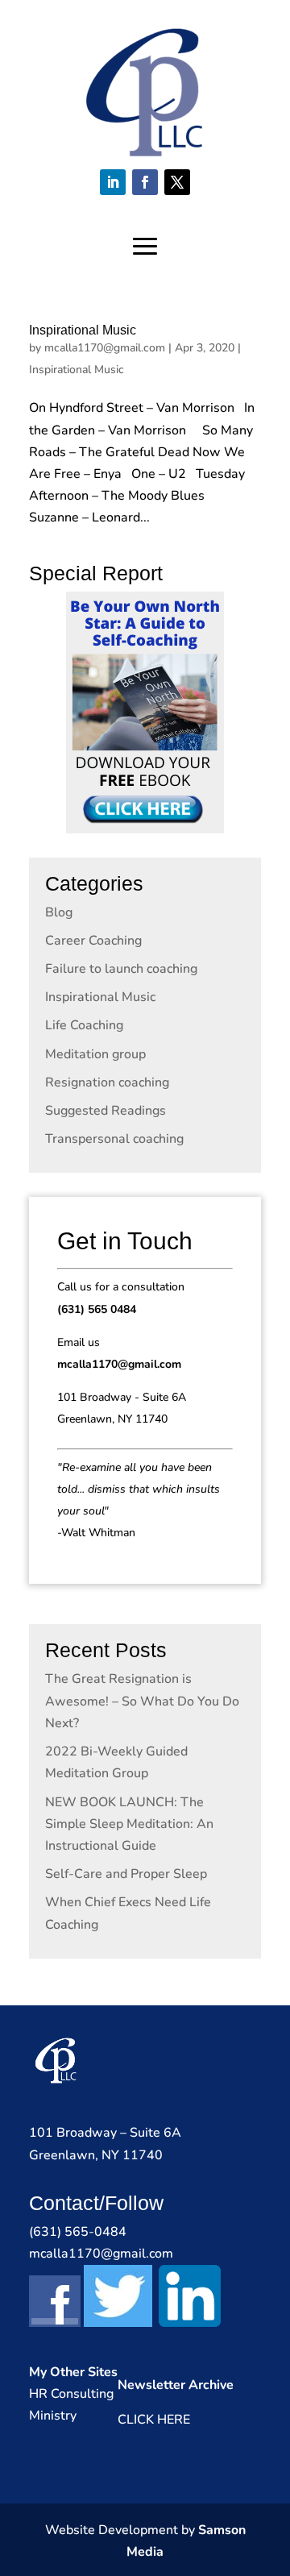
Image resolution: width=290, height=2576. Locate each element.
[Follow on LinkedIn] (113, 182)
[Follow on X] (177, 182)
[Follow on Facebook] (145, 182)
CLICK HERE (154, 2420)
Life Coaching (84, 1025)
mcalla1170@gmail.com (105, 348)
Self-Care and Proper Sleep (126, 1874)
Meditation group (95, 1054)
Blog (59, 912)
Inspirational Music (83, 330)
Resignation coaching (107, 1082)
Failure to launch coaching (121, 969)
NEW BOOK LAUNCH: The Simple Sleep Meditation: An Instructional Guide (129, 1824)
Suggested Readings (106, 1111)
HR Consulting (71, 2394)
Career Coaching (93, 941)
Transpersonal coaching (114, 1139)
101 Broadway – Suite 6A (105, 2133)
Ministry (53, 2416)
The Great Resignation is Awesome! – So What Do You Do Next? (142, 1701)
